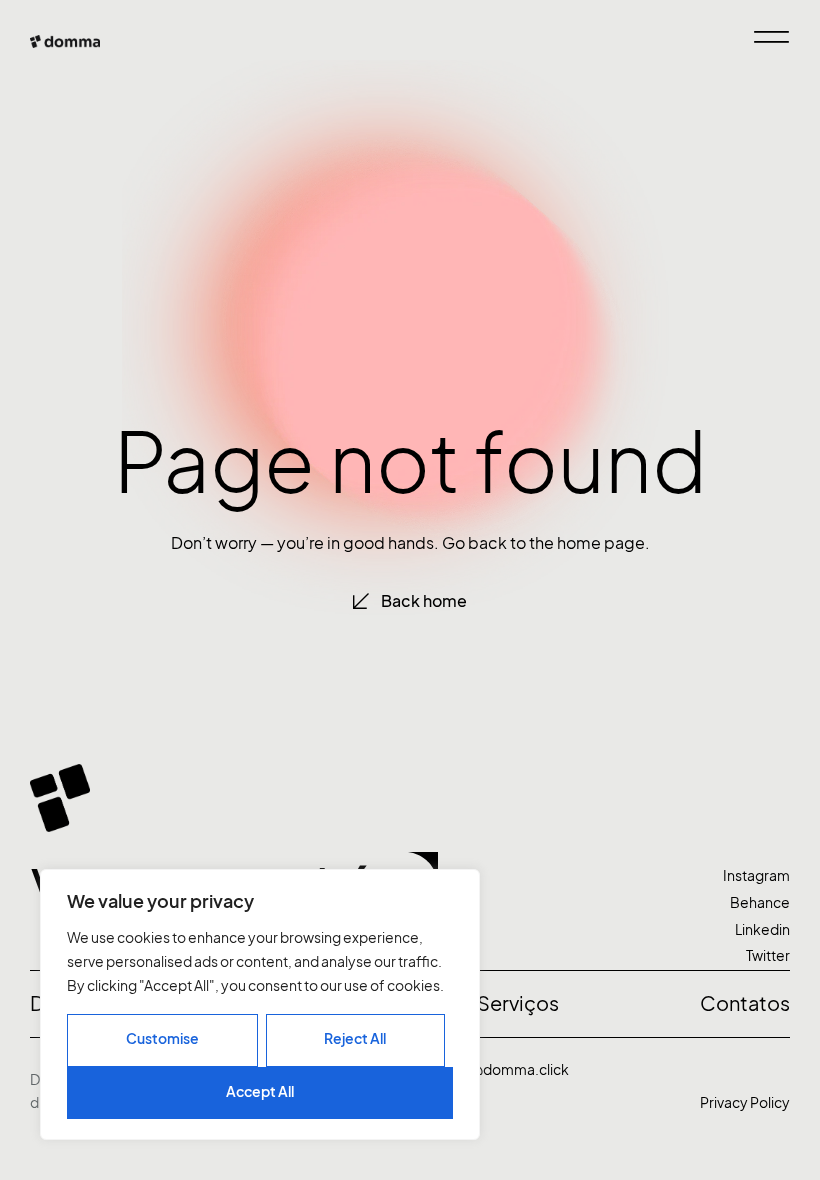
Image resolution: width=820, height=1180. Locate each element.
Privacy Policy (745, 1102)
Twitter (768, 955)
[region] (260, 1004)
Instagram (756, 875)
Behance (760, 902)
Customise (162, 1038)
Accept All (260, 1091)
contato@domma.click (493, 1069)
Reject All (355, 1038)
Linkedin (762, 929)
